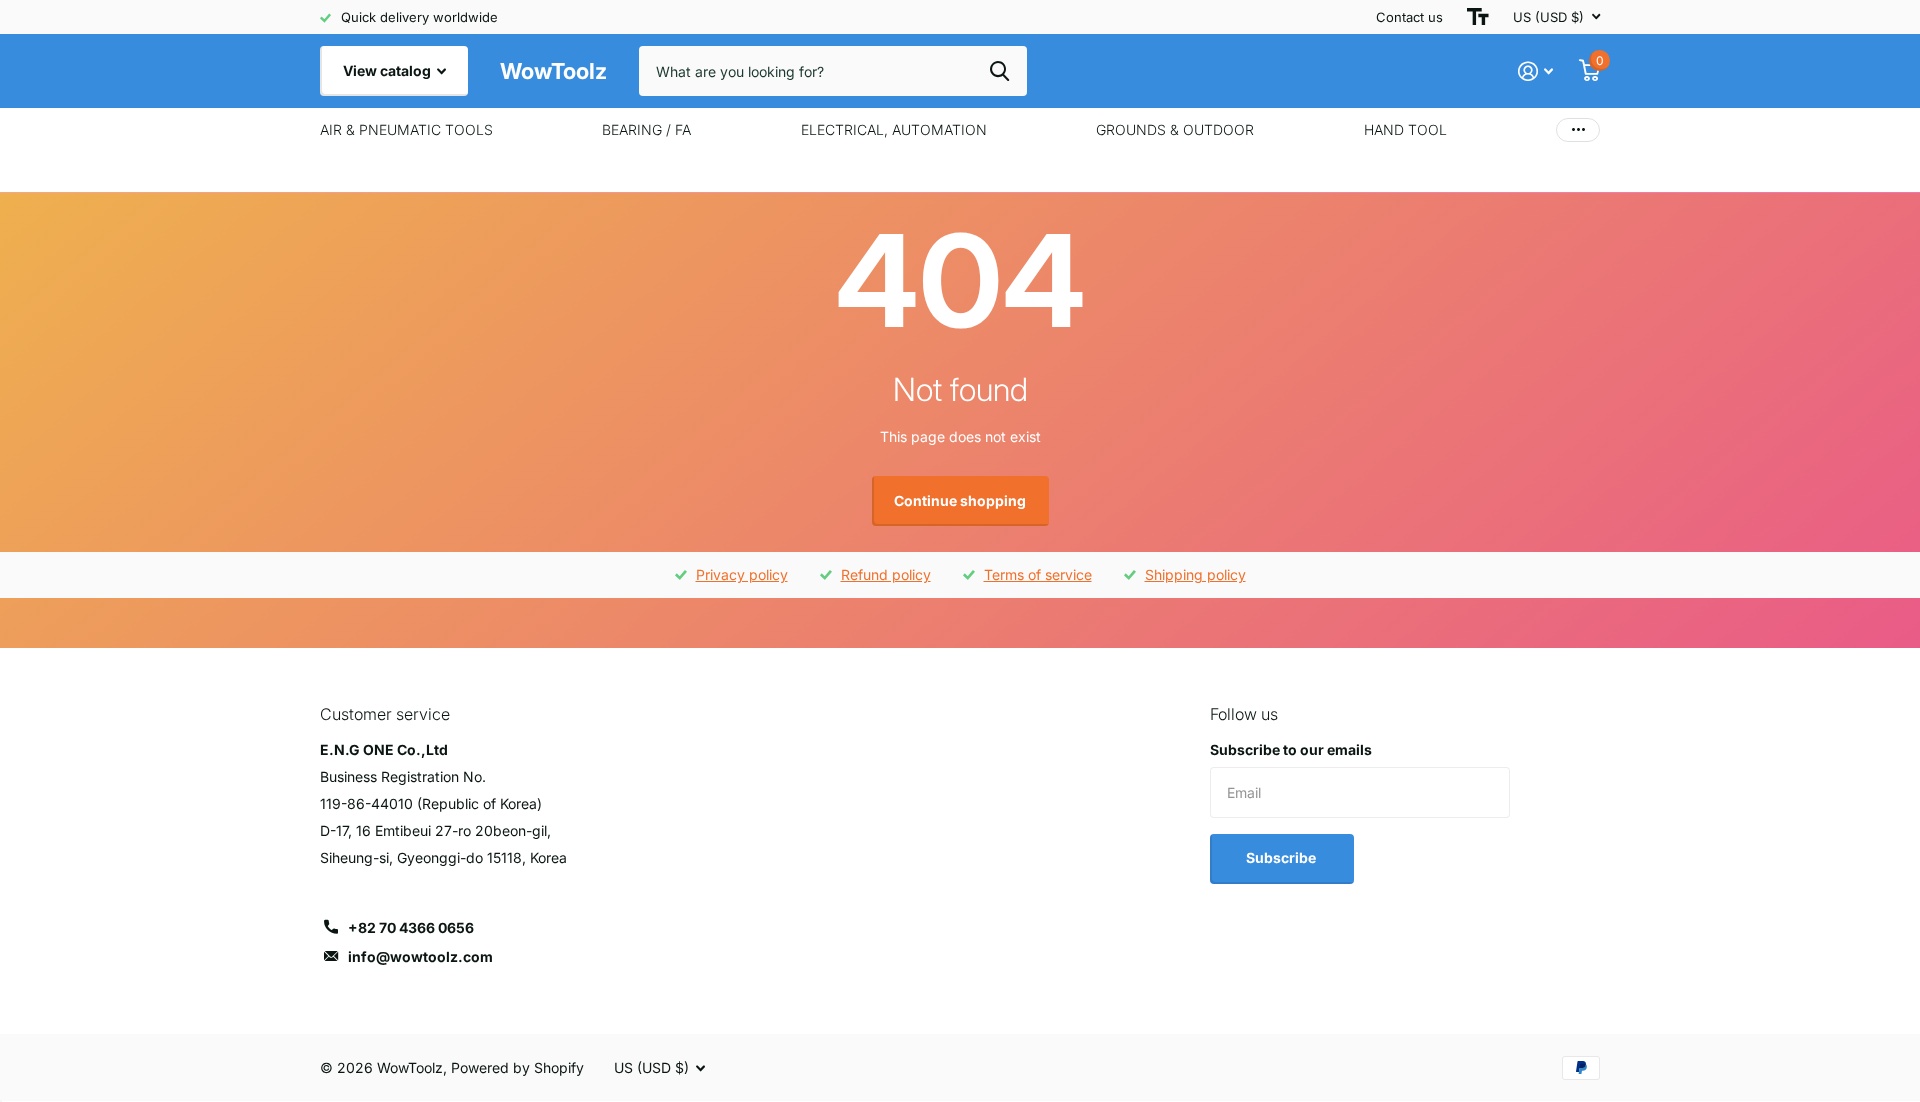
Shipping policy (1195, 574)
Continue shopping (960, 500)
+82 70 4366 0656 (411, 927)
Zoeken (999, 71)
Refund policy (886, 574)
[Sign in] (1535, 71)
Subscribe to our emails (1291, 749)
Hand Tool (1405, 129)
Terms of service (1038, 574)
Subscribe (1282, 857)
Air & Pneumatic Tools (406, 129)
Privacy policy (742, 574)
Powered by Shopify (517, 1067)
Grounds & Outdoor (1175, 129)
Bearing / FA (646, 129)
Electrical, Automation (894, 129)
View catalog (388, 70)
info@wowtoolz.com (420, 956)
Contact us (1409, 17)
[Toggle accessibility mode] (1478, 17)
